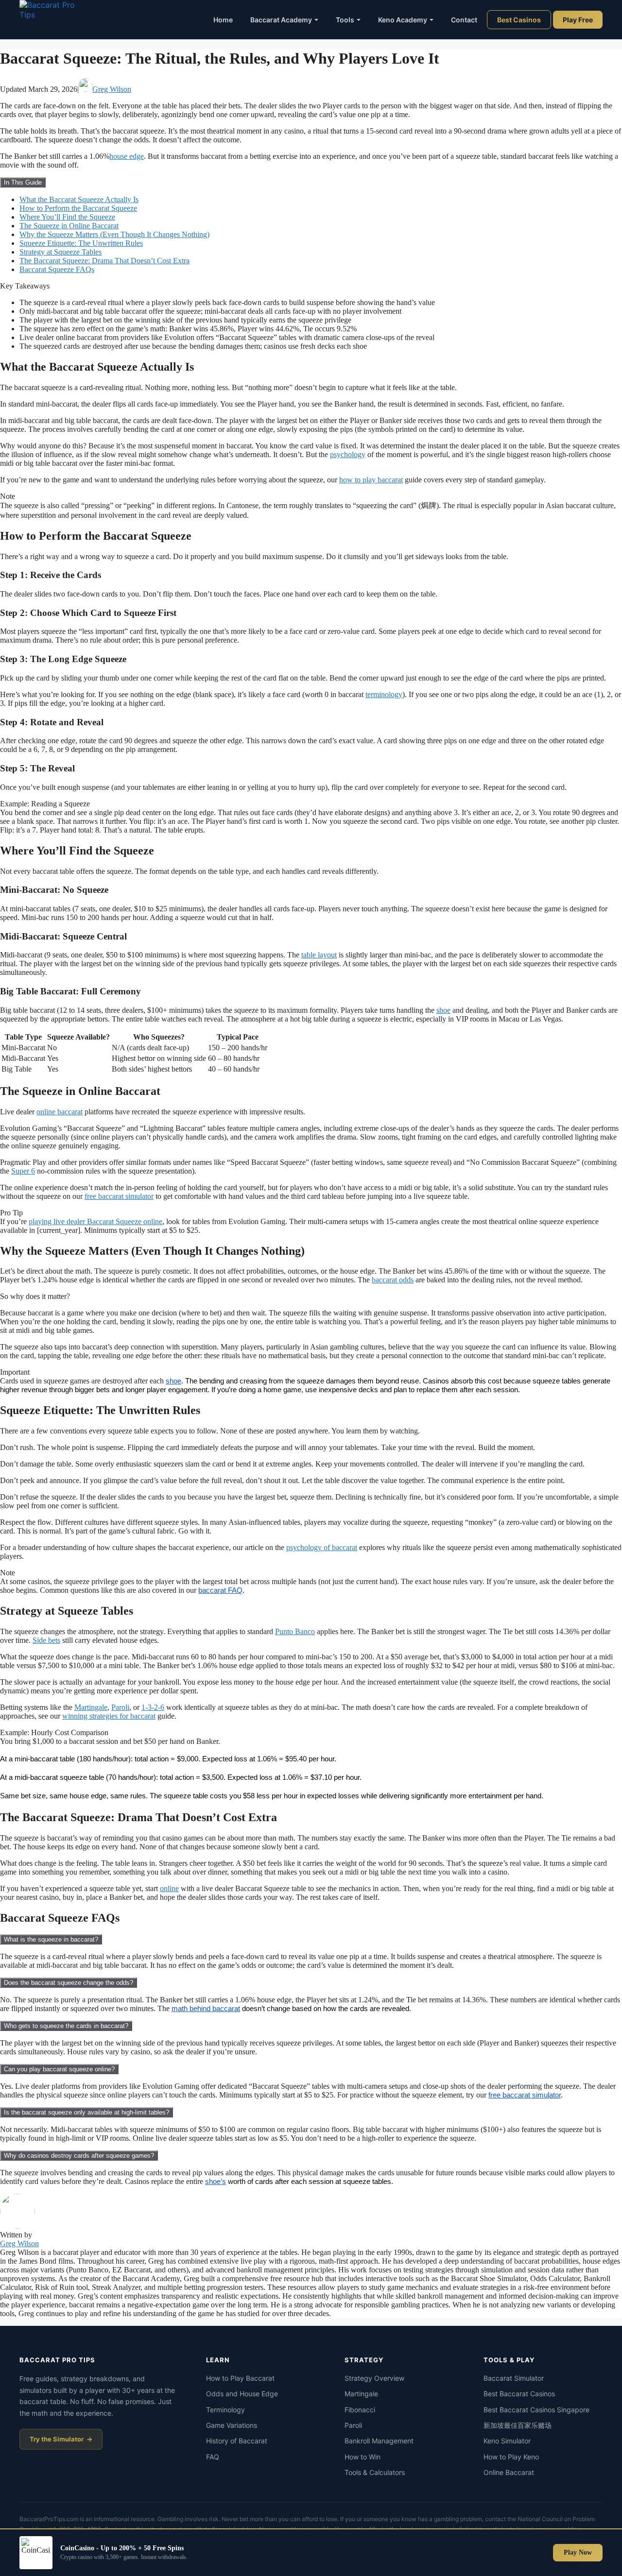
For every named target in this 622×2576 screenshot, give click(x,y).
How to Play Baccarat (240, 2378)
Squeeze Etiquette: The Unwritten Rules (81, 243)
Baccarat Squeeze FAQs (57, 269)
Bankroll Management (379, 2441)
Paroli (120, 1707)
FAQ (213, 2457)
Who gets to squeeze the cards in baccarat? (66, 2026)
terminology (384, 694)
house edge (127, 156)
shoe (443, 1010)
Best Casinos (519, 20)
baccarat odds (393, 1280)
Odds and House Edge (242, 2394)
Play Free (578, 20)
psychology (348, 454)
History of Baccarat (237, 2441)
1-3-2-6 (153, 1707)
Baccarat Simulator (514, 2378)
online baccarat (60, 1112)
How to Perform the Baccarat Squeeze (78, 208)
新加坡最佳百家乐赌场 (518, 2425)
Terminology (225, 2410)
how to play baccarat (371, 480)
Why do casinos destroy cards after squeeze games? (79, 2156)
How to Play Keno (511, 2457)
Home (223, 20)
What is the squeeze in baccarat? (51, 1939)
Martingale (91, 1707)
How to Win (363, 2457)
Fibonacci (360, 2410)
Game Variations (232, 2425)
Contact (464, 20)
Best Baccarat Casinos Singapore (536, 2410)
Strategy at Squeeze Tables (60, 252)
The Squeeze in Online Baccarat (69, 226)
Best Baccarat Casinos (519, 2394)
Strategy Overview (374, 2378)
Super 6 (23, 1171)
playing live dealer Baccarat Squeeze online (95, 1221)
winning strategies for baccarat (109, 1716)
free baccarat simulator (119, 1196)
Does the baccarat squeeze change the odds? (69, 1983)
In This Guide (23, 182)
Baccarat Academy (281, 20)
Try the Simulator (57, 2439)
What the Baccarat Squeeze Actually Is (79, 199)
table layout (319, 955)
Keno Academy (403, 20)
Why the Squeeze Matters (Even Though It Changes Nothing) (114, 234)
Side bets (46, 1640)
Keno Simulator (507, 2441)
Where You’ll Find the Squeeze (67, 217)
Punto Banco (295, 1631)
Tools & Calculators (375, 2472)
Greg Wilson (112, 89)
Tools (345, 20)
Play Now (578, 2552)
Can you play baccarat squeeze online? (59, 2069)
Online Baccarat (509, 2472)
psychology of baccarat (322, 1547)
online (169, 1888)
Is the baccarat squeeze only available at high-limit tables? (86, 2112)
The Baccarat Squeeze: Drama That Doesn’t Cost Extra (104, 261)
